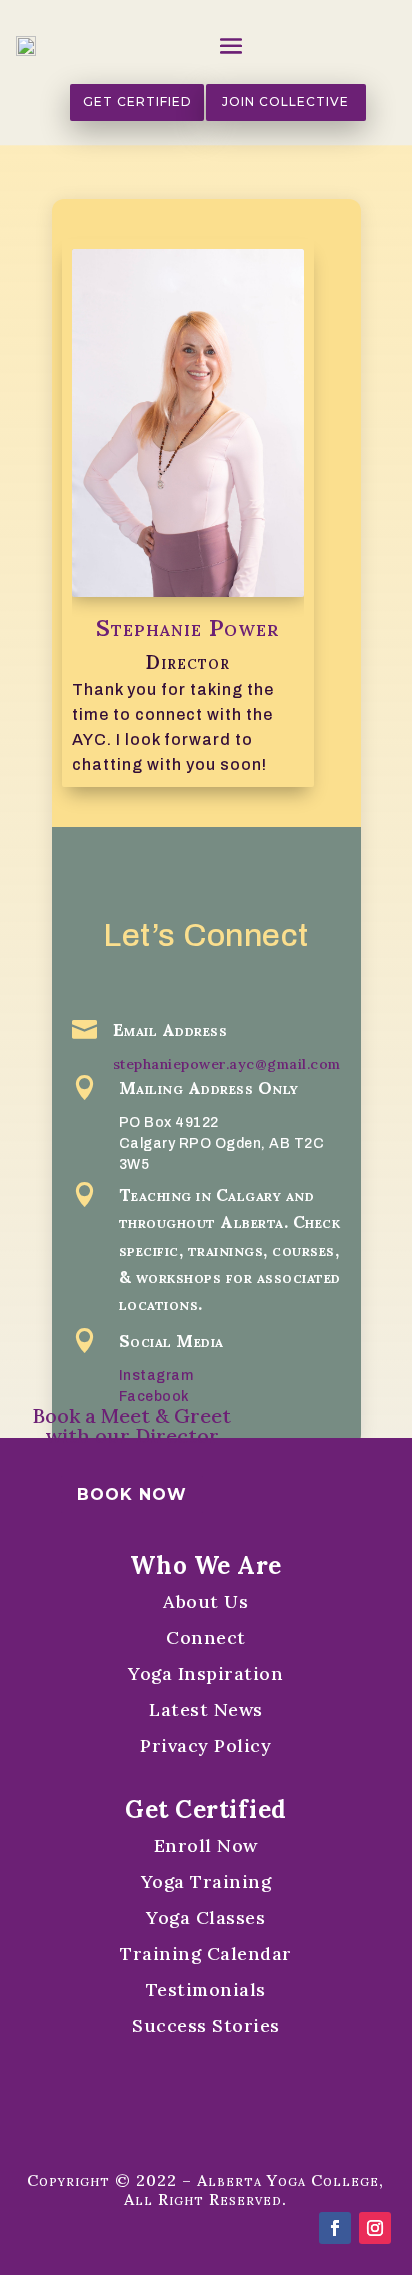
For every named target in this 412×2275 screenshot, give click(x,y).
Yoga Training (206, 1881)
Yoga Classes (205, 1917)
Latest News (206, 1709)
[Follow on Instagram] (375, 2228)
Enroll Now (206, 1845)
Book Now (132, 1494)
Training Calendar (206, 1953)
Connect (206, 1637)
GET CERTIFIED (137, 101)
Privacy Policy (205, 1745)
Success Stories (206, 2025)
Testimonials (206, 1989)
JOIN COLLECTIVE (285, 101)
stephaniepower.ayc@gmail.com (227, 1064)
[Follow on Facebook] (335, 2228)
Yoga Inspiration (205, 1673)
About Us (205, 1601)
